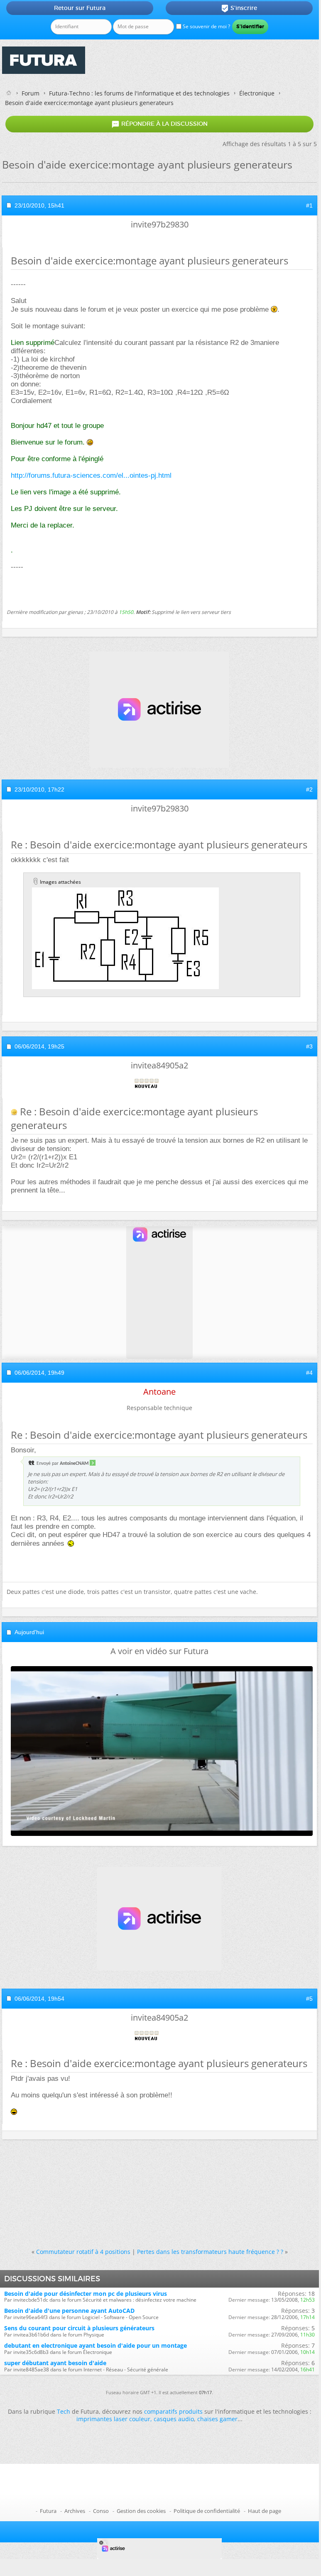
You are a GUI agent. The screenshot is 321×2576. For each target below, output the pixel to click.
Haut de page (265, 2511)
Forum (31, 93)
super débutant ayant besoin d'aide (55, 2363)
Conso (101, 2511)
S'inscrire (239, 8)
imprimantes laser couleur (113, 2419)
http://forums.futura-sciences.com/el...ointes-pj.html (91, 475)
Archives (75, 2511)
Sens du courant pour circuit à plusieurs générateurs (79, 2328)
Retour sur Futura (80, 8)
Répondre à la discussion (159, 124)
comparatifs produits (173, 2411)
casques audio (174, 2419)
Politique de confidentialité (207, 2511)
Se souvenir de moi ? (206, 26)
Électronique (257, 93)
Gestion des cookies (141, 2511)
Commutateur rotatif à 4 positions (83, 2252)
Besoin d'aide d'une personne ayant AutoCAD (69, 2311)
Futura (48, 2511)
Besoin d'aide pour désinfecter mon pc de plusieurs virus (86, 2294)
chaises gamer (217, 2419)
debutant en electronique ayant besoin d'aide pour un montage (96, 2345)
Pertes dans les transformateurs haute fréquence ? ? (210, 2252)
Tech (64, 2411)
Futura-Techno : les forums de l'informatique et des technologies (139, 93)
